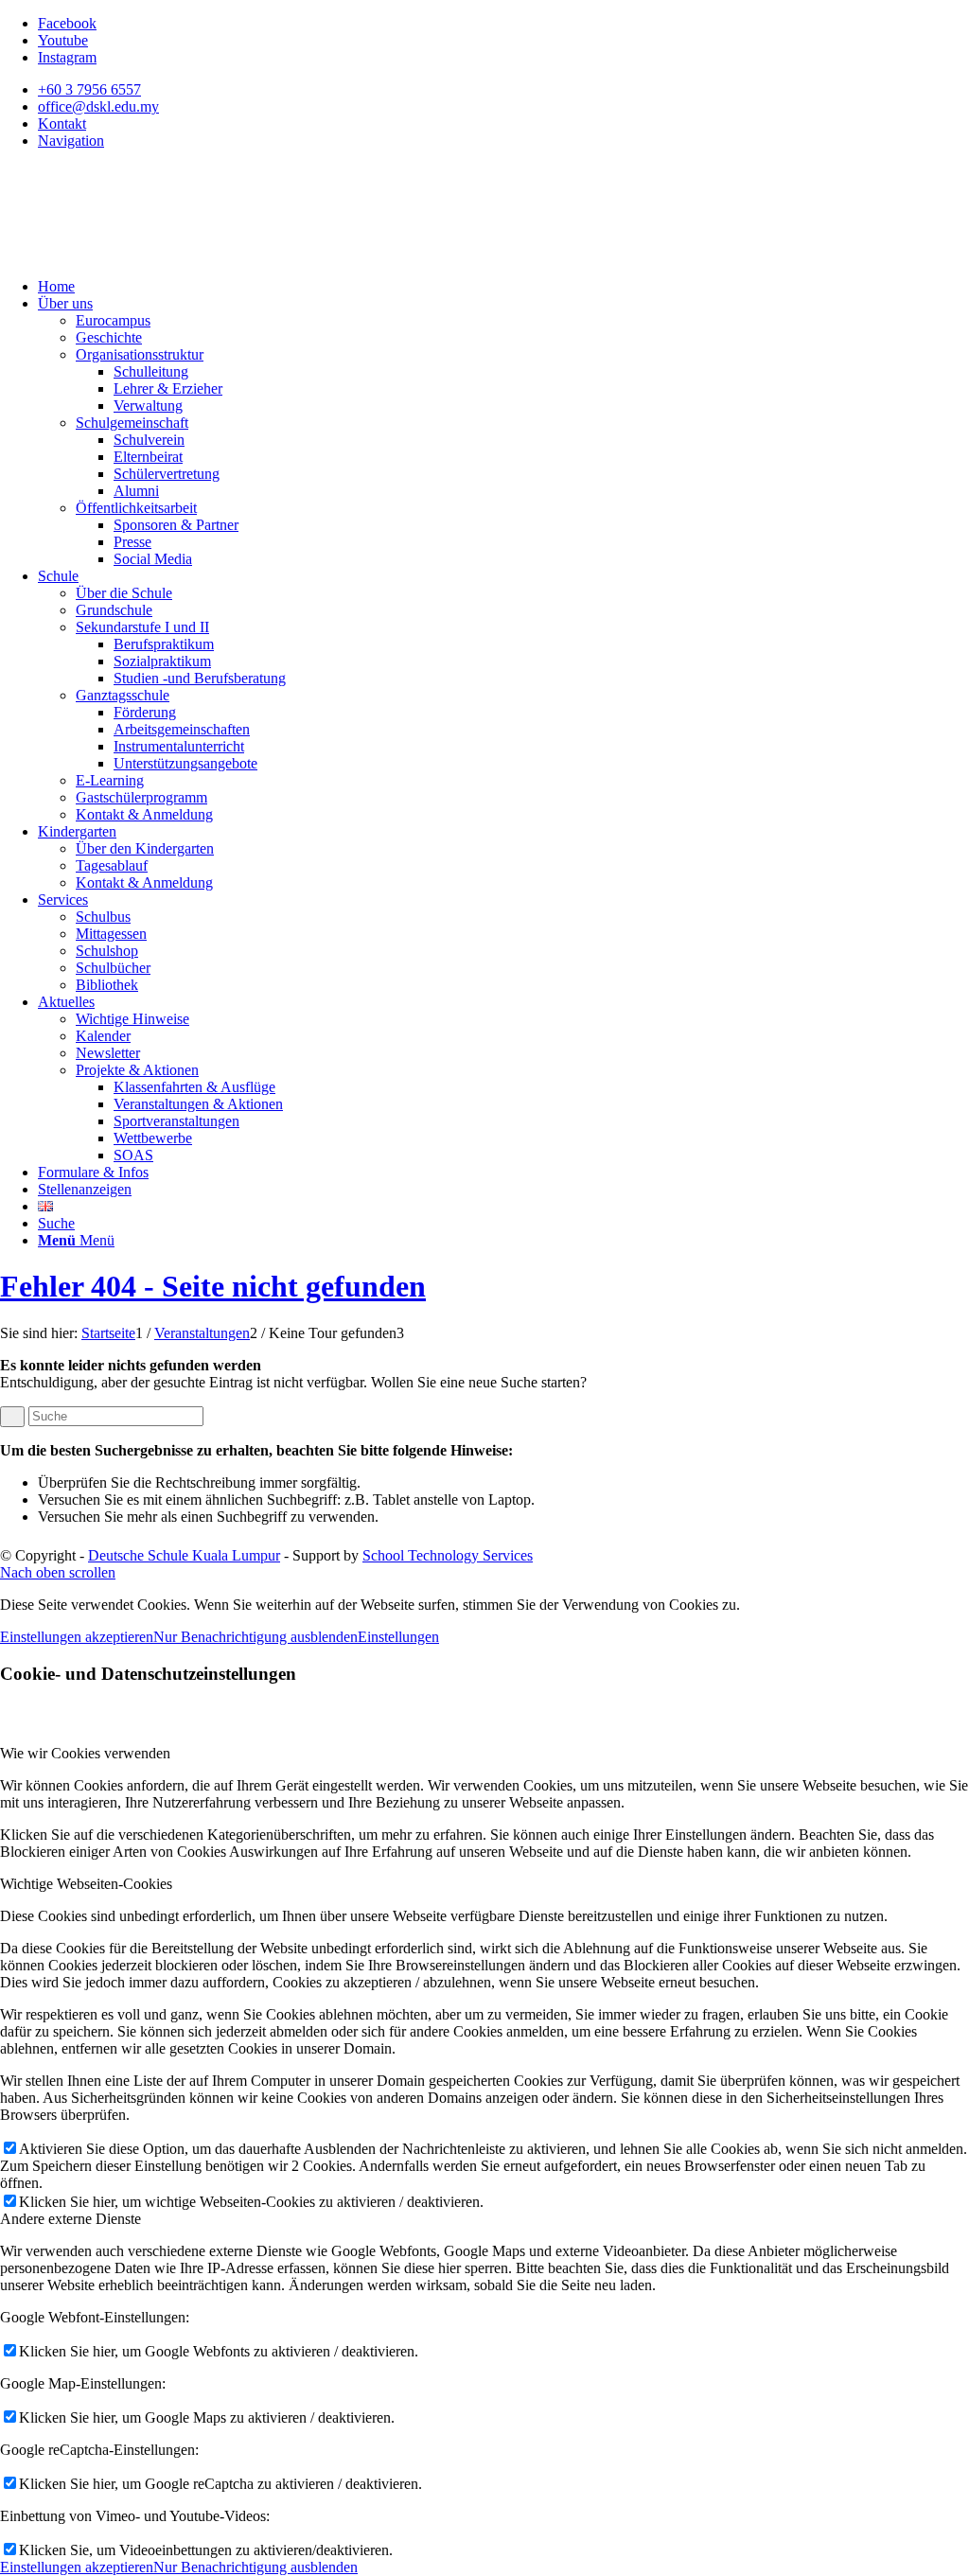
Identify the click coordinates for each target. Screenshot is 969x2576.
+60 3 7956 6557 (89, 89)
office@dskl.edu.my (98, 106)
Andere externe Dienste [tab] (70, 2219)
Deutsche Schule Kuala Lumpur (184, 1555)
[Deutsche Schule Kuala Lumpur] (142, 254)
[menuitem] (503, 90)
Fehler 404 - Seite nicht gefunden (213, 1286)
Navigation (71, 141)
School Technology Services (448, 1555)
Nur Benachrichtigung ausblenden (255, 1637)
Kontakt (62, 124)
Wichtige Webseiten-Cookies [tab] (86, 1884)
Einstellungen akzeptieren (77, 1637)
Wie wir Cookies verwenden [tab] (85, 1753)
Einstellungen (398, 1637)
